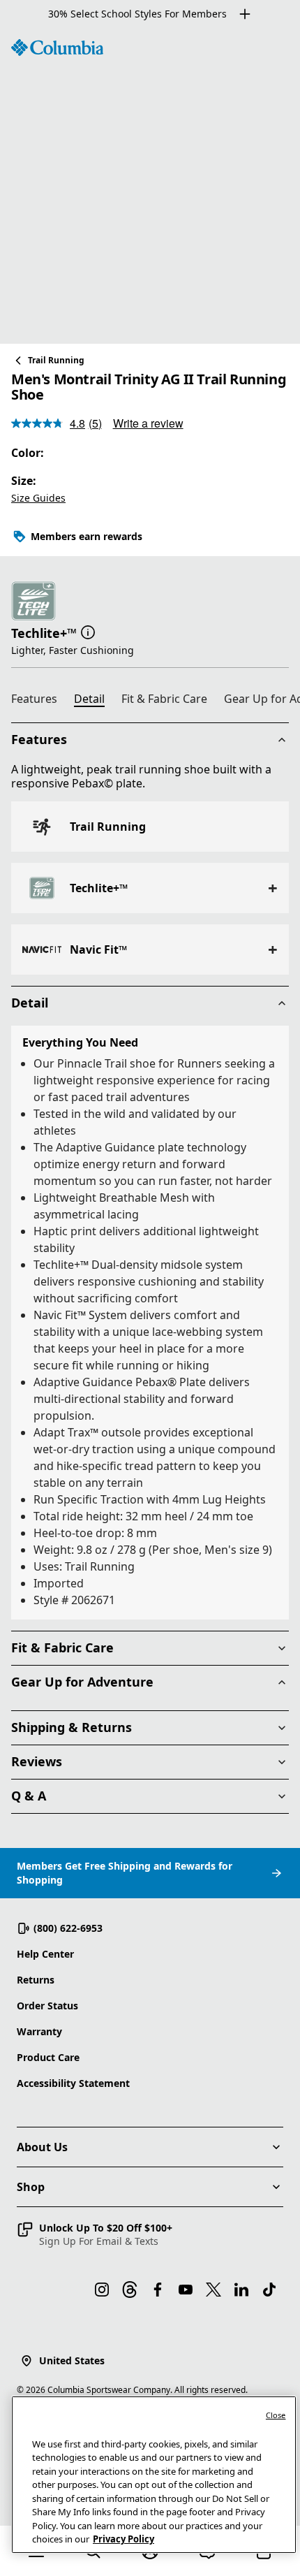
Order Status (47, 2006)
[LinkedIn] (241, 2290)
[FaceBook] (158, 2290)
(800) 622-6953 (68, 1928)
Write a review (148, 423)
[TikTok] (269, 2290)
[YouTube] (186, 2290)
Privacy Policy (123, 2539)
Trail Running (56, 360)
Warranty (39, 2031)
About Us (42, 2147)
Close (276, 2415)
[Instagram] (102, 2290)
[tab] (40, 701)
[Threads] (130, 2290)
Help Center (45, 1954)
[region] (150, 186)
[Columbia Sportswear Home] (57, 48)
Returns (36, 1980)
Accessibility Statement (73, 2083)
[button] (88, 632)
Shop (31, 2187)
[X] (213, 2290)
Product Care (48, 2057)
